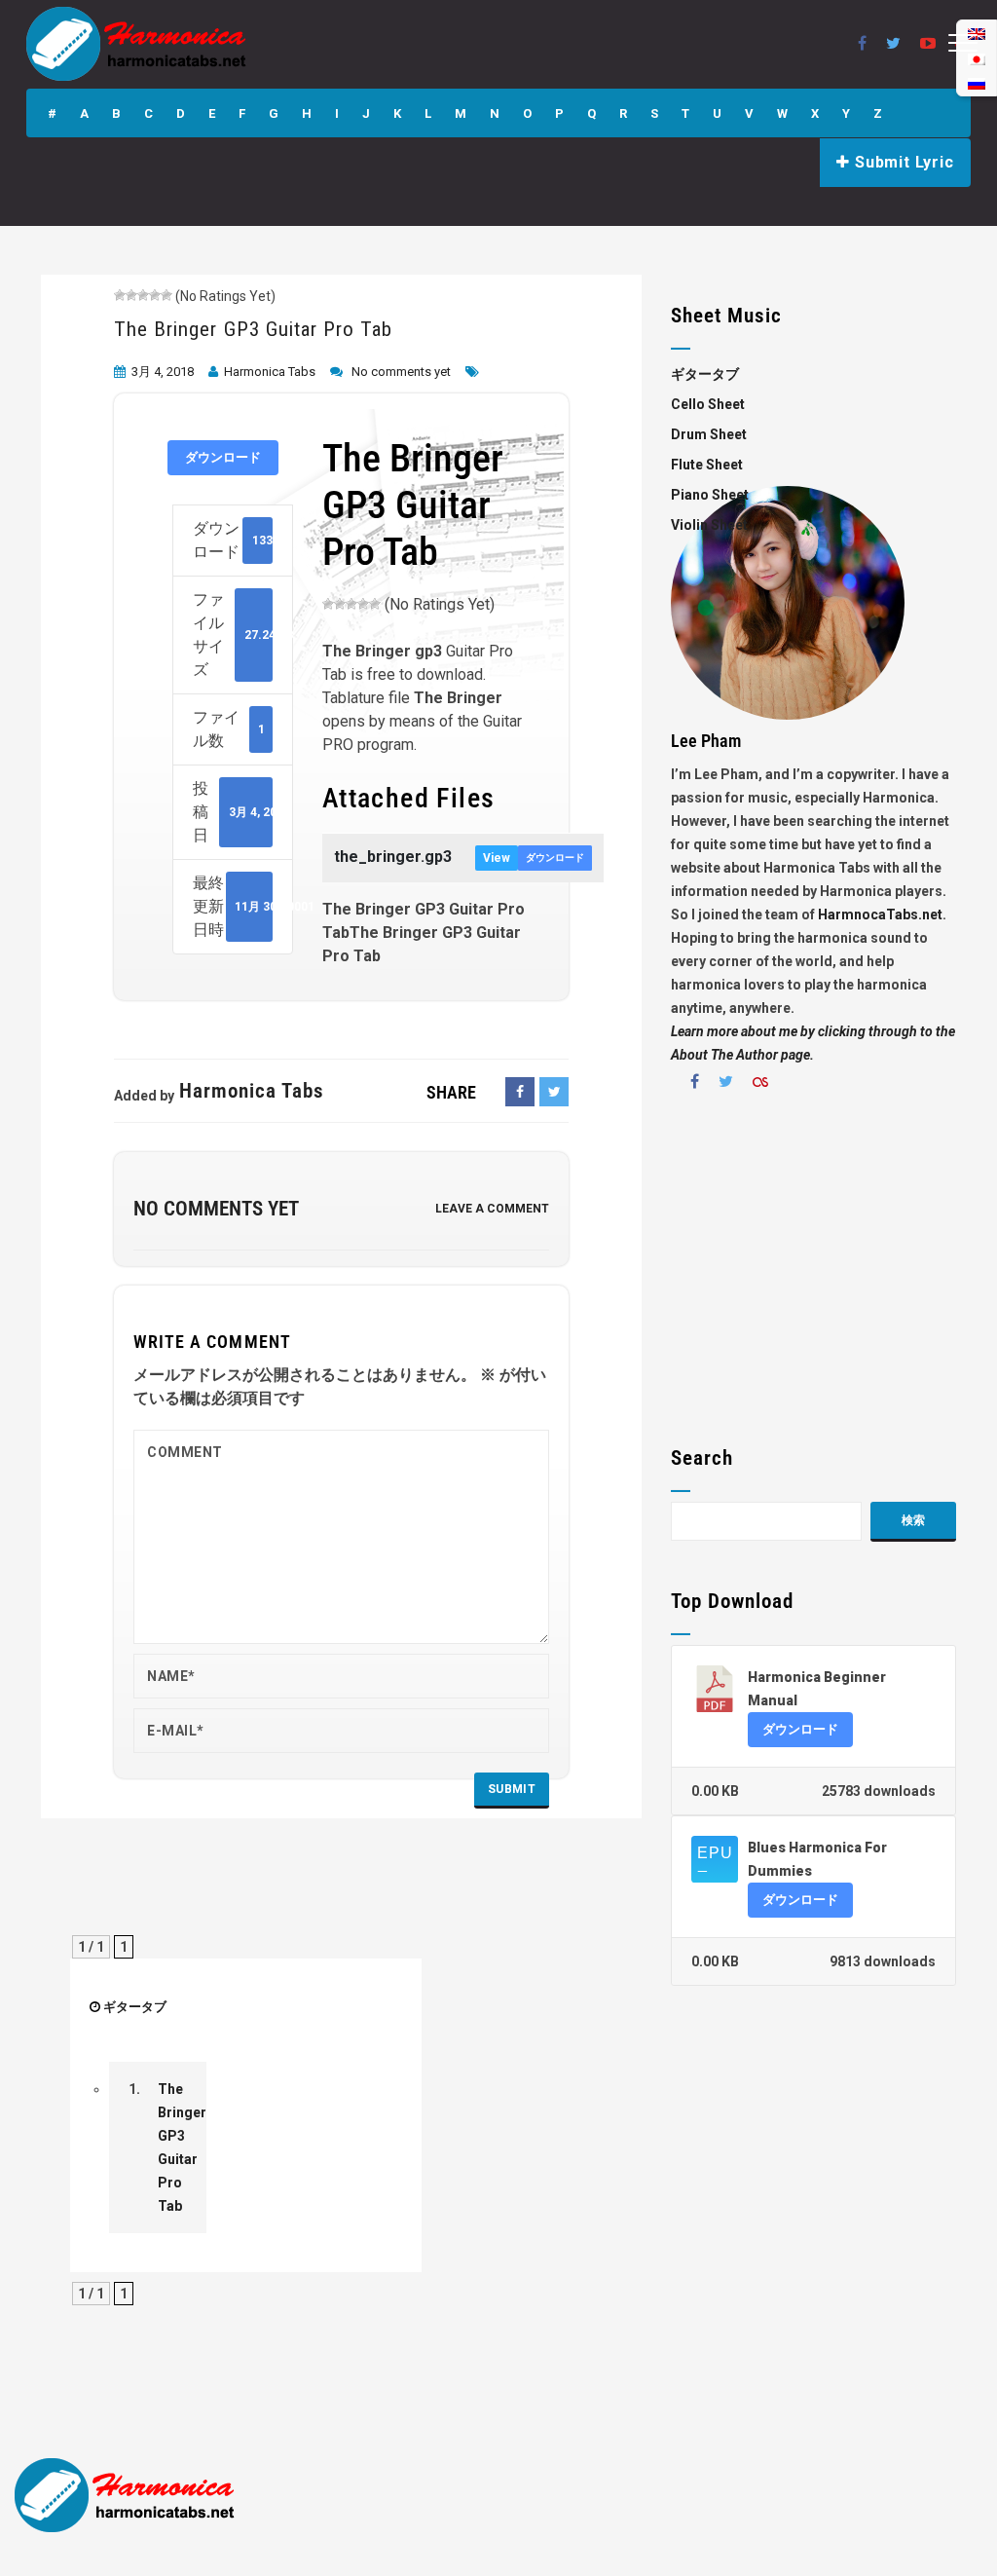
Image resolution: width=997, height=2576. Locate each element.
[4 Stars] (155, 295)
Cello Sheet (708, 404)
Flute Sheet (707, 465)
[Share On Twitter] (554, 1092)
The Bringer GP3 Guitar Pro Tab (254, 329)
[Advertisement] (813, 1276)
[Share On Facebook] (520, 1092)
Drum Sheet (709, 434)
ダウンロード (223, 457)
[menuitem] (977, 83)
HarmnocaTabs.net (880, 915)
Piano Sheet (710, 495)
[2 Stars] (131, 295)
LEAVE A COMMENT (492, 1209)
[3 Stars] (143, 295)
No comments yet (401, 372)
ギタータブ (135, 2007)
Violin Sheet (709, 525)
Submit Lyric (902, 162)
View (497, 858)
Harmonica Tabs (270, 372)
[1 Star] (120, 295)
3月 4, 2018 (163, 372)
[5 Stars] (166, 295)
